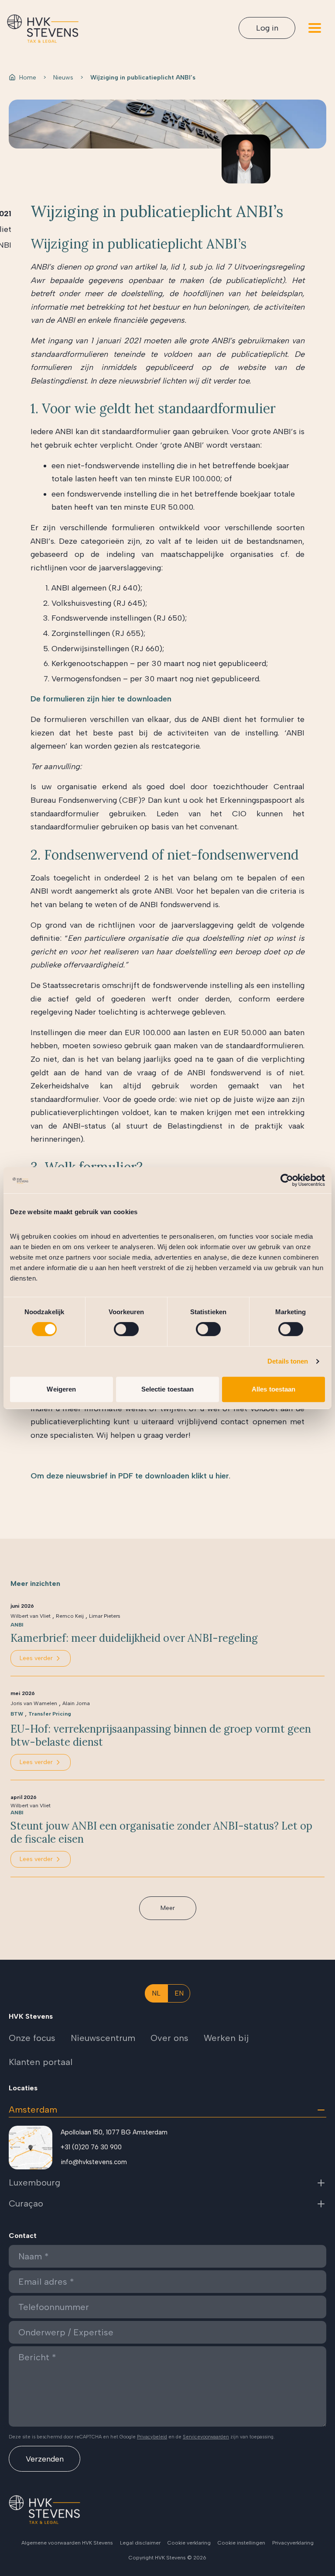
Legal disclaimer (140, 2543)
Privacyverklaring (293, 2543)
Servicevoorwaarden (206, 2437)
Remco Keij (70, 1616)
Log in (267, 28)
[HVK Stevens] (43, 29)
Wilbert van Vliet (31, 1616)
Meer (168, 1908)
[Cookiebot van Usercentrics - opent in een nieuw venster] (287, 1180)
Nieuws (63, 78)
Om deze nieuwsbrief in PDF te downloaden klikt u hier (130, 1476)
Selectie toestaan (168, 1389)
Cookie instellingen (241, 2543)
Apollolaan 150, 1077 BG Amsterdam (114, 2132)
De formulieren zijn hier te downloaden (101, 699)
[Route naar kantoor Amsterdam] (31, 2148)
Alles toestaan (273, 1389)
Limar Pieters (105, 1616)
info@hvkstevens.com (94, 2162)
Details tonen (288, 1361)
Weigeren (61, 1389)
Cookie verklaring (189, 2543)
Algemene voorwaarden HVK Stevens (67, 2543)
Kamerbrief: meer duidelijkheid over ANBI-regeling (134, 1638)
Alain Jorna (76, 1703)
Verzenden (45, 2459)
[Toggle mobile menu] (315, 28)
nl (156, 1993)
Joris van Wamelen (34, 1703)
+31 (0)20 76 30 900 (91, 2147)
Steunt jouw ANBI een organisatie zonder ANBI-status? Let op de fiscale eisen (161, 1833)
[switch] (126, 1329)
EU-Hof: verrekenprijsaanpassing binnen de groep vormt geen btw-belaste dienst (161, 1736)
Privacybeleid (152, 2437)
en (179, 1993)
